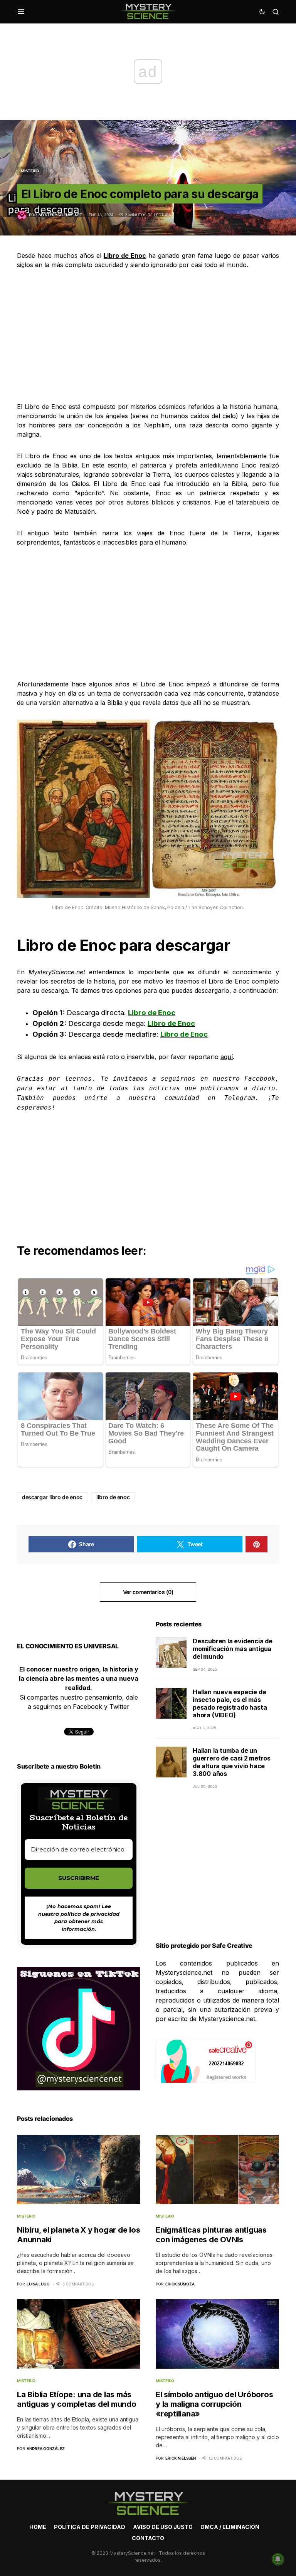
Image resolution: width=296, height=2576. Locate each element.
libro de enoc (113, 1497)
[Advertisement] (148, 336)
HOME (38, 2527)
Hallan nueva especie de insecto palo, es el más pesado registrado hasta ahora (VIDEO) (230, 1703)
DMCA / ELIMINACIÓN (230, 2527)
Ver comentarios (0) (148, 1592)
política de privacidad (90, 1914)
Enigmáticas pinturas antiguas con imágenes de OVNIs (211, 2235)
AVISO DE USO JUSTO (163, 2527)
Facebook (260, 1079)
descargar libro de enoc (52, 1497)
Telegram (240, 1098)
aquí (227, 1057)
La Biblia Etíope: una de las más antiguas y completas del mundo (77, 2399)
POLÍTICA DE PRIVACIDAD (90, 2527)
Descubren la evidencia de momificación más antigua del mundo (233, 1649)
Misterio (30, 171)
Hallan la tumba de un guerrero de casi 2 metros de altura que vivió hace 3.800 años (232, 1762)
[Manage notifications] (278, 2559)
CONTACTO (148, 2538)
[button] (21, 12)
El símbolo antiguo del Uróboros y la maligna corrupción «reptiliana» (214, 2404)
